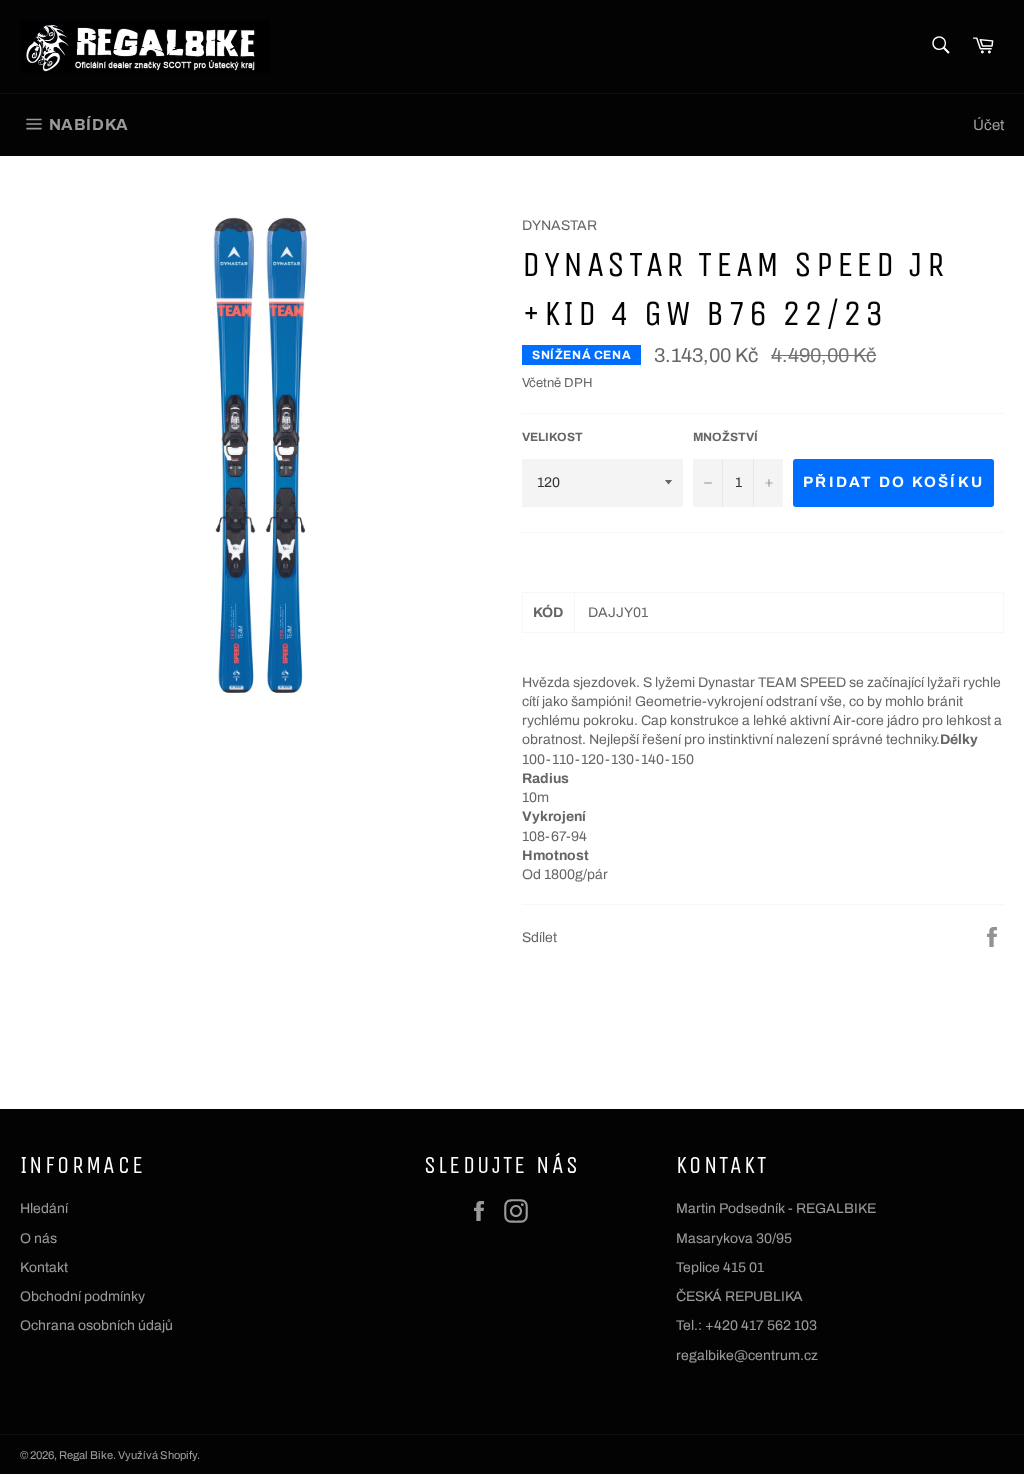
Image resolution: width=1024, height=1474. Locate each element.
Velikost (552, 437)
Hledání (44, 1208)
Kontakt (44, 1267)
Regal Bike (86, 1455)
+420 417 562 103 (761, 1325)
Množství (725, 437)
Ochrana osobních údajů (96, 1325)
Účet (988, 125)
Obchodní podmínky (82, 1296)
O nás (38, 1238)
